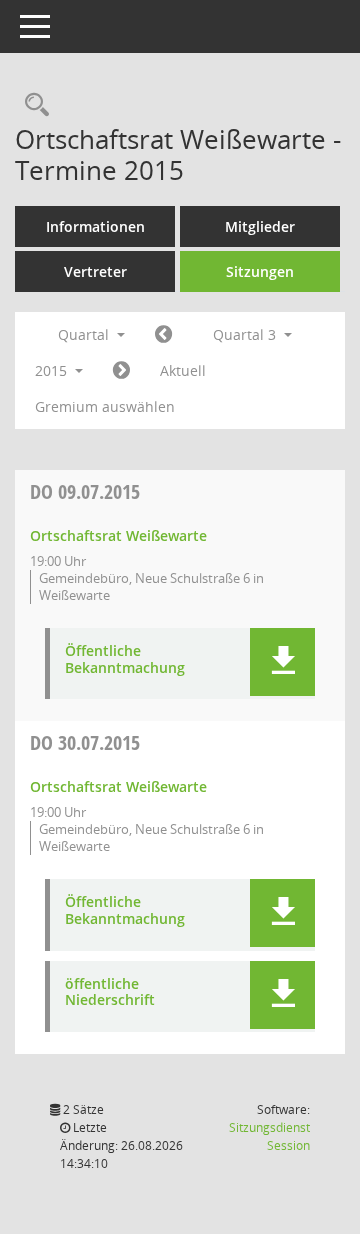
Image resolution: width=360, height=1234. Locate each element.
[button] (282, 662)
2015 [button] (53, 370)
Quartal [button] (85, 334)
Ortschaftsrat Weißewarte (118, 535)
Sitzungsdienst (269, 1136)
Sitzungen (260, 271)
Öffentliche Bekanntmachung (125, 660)
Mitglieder (260, 226)
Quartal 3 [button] (246, 334)
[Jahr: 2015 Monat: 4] (163, 335)
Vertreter (95, 271)
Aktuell (183, 370)
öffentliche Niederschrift (110, 993)
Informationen (95, 226)
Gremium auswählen (105, 406)
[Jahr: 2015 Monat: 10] (121, 371)
